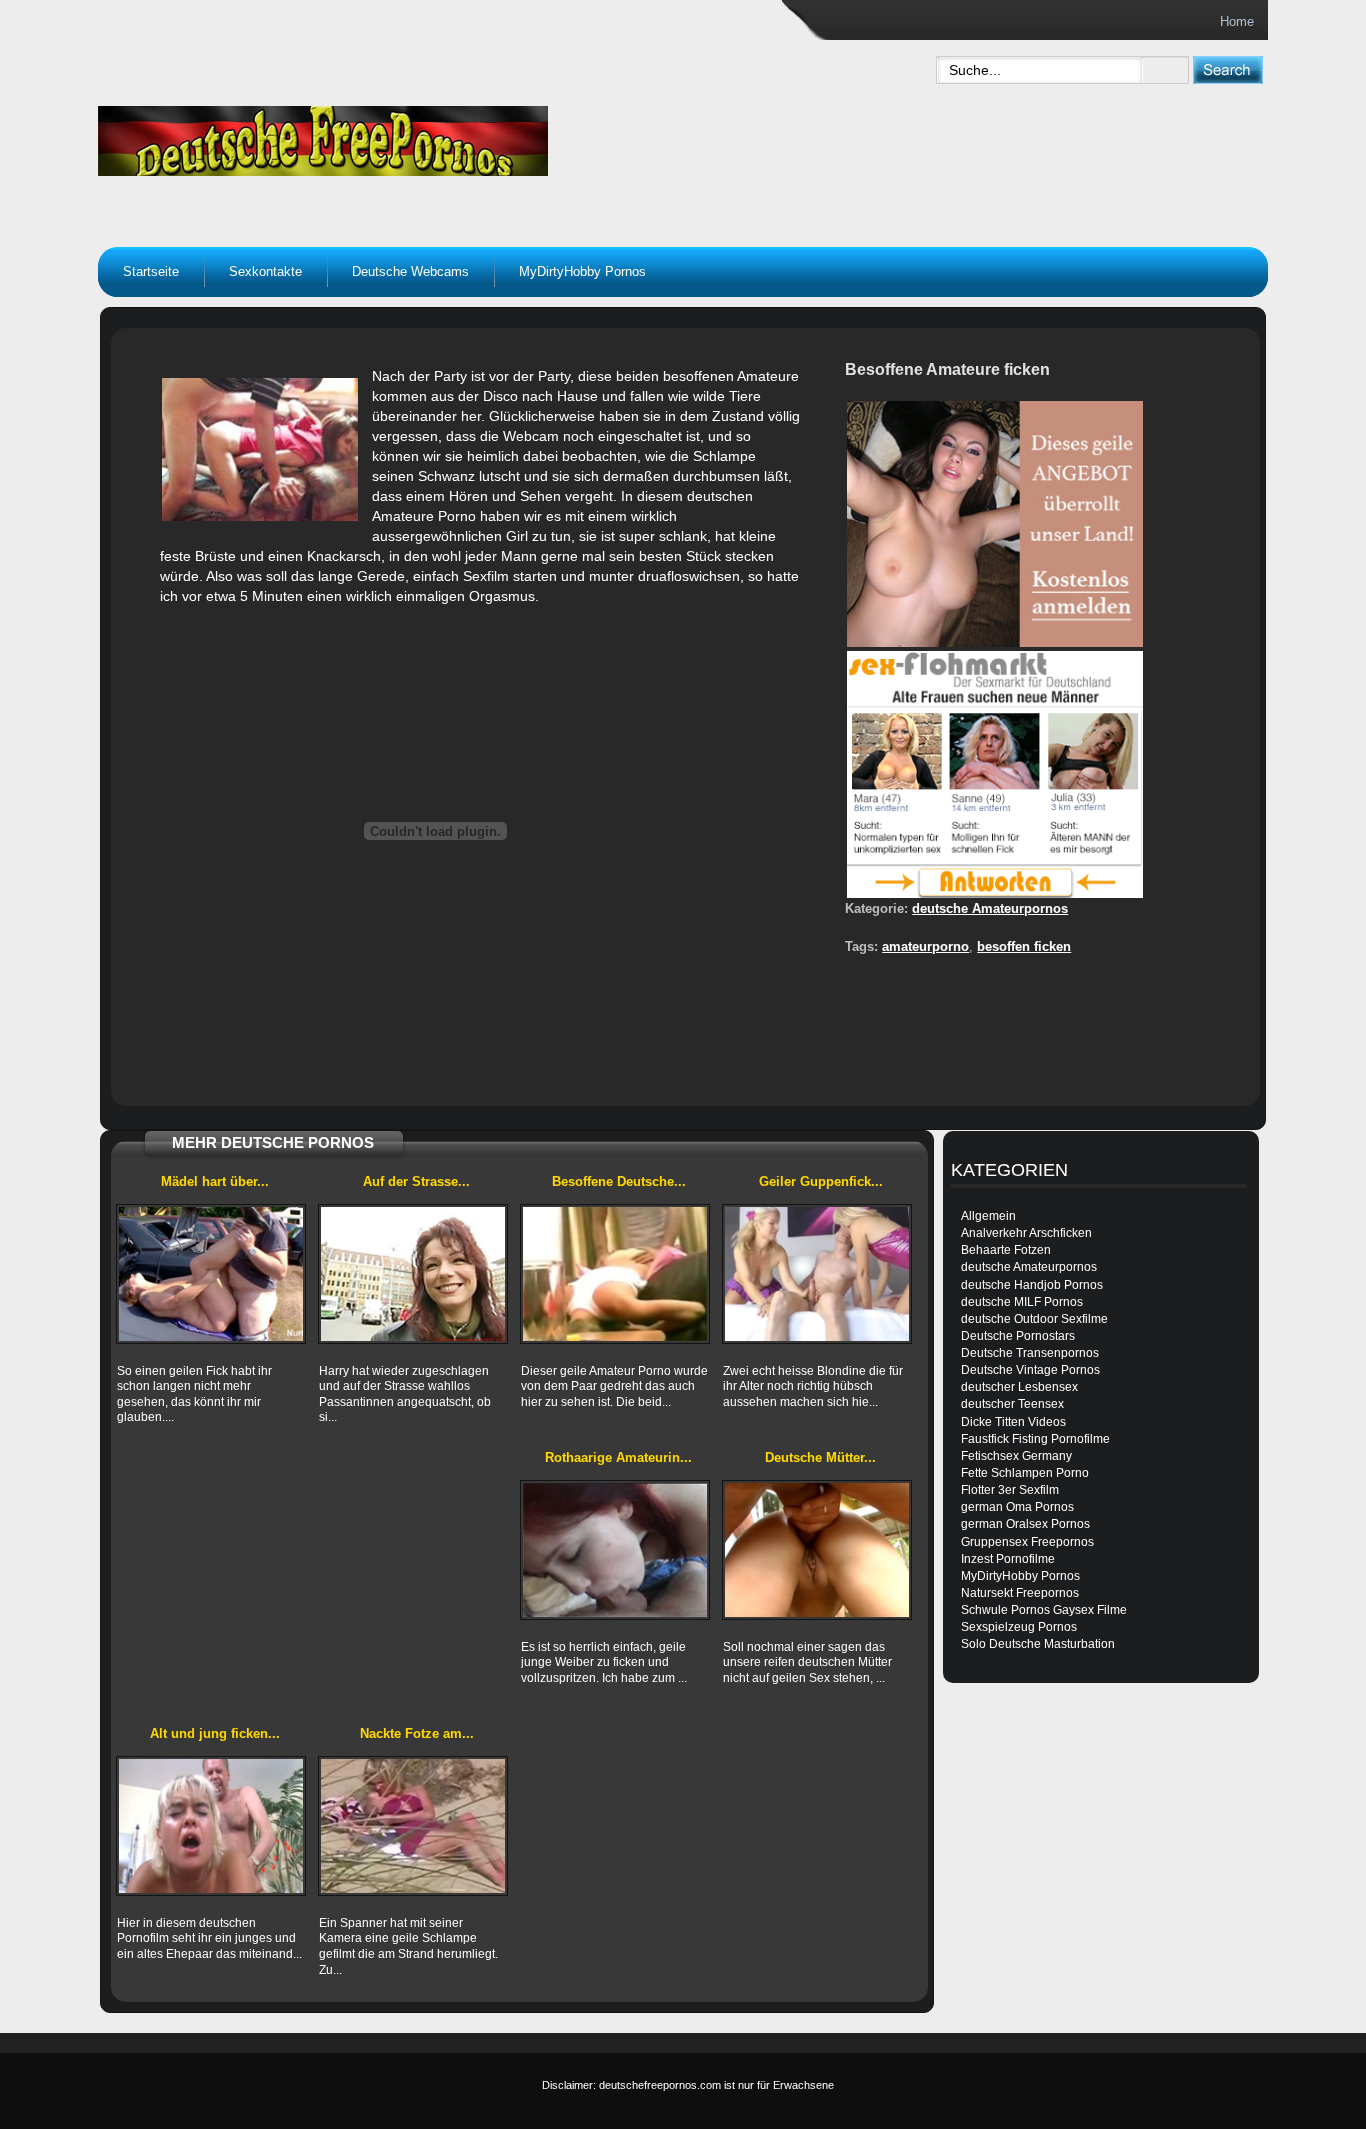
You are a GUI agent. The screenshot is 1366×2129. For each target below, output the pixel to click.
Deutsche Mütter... (820, 1457)
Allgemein (988, 1216)
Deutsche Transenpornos (1030, 1353)
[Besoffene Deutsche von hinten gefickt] (615, 1274)
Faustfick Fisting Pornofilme (1035, 1439)
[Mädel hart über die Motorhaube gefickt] (211, 1274)
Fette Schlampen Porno (1025, 1473)
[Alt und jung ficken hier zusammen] (211, 1826)
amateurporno (925, 946)
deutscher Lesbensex (1019, 1387)
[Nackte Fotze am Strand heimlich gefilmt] (413, 1826)
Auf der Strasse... (416, 1181)
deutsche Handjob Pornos (1032, 1285)
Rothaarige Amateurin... (618, 1457)
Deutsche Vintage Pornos (1030, 1370)
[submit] (1227, 69)
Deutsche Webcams (410, 271)
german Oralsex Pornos (1025, 1524)
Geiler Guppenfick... (821, 1181)
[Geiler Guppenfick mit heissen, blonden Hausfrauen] (817, 1274)
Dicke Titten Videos (1013, 1422)
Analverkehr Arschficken (1026, 1233)
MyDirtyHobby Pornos (582, 271)
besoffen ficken (1024, 946)
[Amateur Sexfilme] (449, 136)
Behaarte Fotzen (1006, 1250)
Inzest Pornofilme (1008, 1559)
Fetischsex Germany (1016, 1456)
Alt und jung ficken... (215, 1733)
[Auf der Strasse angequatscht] (413, 1274)
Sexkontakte (265, 271)
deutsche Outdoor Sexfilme (1034, 1319)
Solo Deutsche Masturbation (1038, 1644)
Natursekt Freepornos (1020, 1593)
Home (1237, 21)
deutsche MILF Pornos (1022, 1302)
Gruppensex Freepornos (1027, 1542)
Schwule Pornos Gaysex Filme (1044, 1610)
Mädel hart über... (215, 1181)
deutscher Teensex (1012, 1404)
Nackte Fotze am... (417, 1733)
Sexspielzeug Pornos (1019, 1627)
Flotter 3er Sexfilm (1010, 1490)
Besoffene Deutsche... (619, 1181)
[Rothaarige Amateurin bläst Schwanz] (615, 1550)
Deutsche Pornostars (1018, 1336)
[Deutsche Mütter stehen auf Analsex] (817, 1550)
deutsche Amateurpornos (990, 908)
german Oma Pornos (1017, 1507)
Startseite (151, 271)
